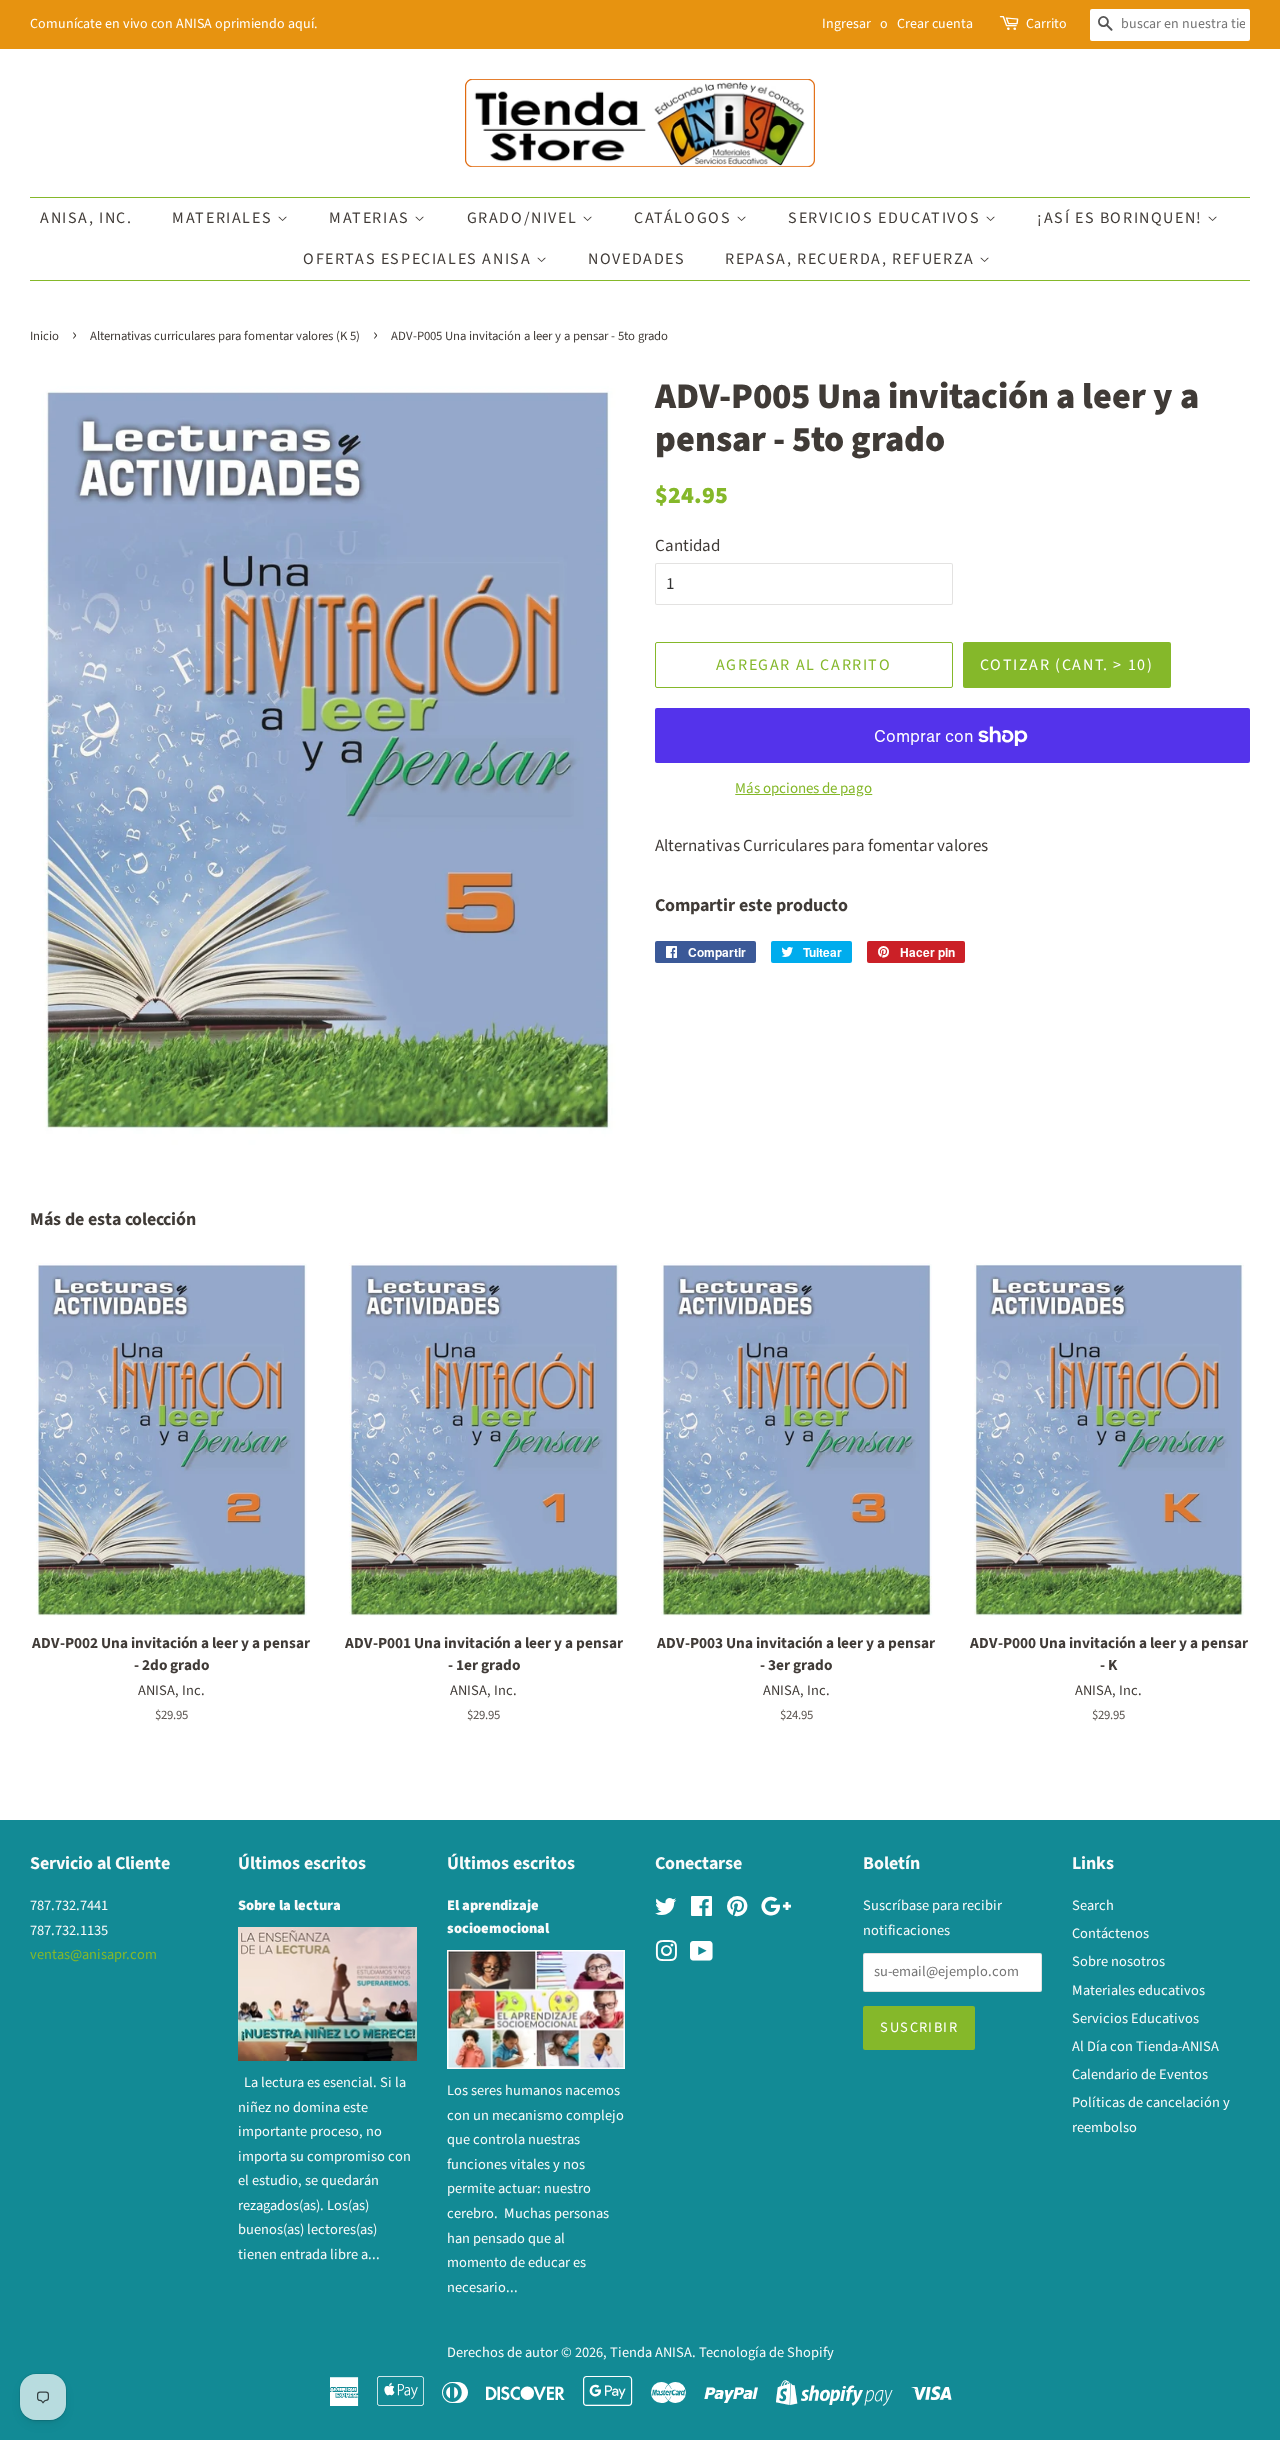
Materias (371, 218)
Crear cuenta (935, 24)
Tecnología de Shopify (766, 2352)
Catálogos (685, 218)
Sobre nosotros (1118, 1961)
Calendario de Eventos (1140, 2074)
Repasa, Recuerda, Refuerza (852, 259)
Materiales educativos (1138, 1990)
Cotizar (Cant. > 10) (1067, 665)
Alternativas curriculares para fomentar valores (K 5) (225, 336)
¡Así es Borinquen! (1122, 218)
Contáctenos (1110, 1933)
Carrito (1046, 24)
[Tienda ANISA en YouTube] (701, 1955)
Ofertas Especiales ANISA (419, 259)
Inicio (44, 336)
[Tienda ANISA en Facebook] (701, 1910)
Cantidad (687, 546)
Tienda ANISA (651, 2352)
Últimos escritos (302, 1863)
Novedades (636, 259)
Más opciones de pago (803, 788)
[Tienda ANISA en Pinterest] (737, 1910)
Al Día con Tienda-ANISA (1145, 2046)
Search (1093, 1905)
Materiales (224, 218)
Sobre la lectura (289, 1905)
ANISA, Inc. (86, 218)
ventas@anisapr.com (93, 1954)
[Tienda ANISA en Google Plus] (776, 1910)
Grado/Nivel (524, 218)
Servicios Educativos (886, 218)
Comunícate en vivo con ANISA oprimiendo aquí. (173, 24)
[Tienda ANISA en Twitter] (666, 1910)
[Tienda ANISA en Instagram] (666, 1955)
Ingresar (846, 24)
